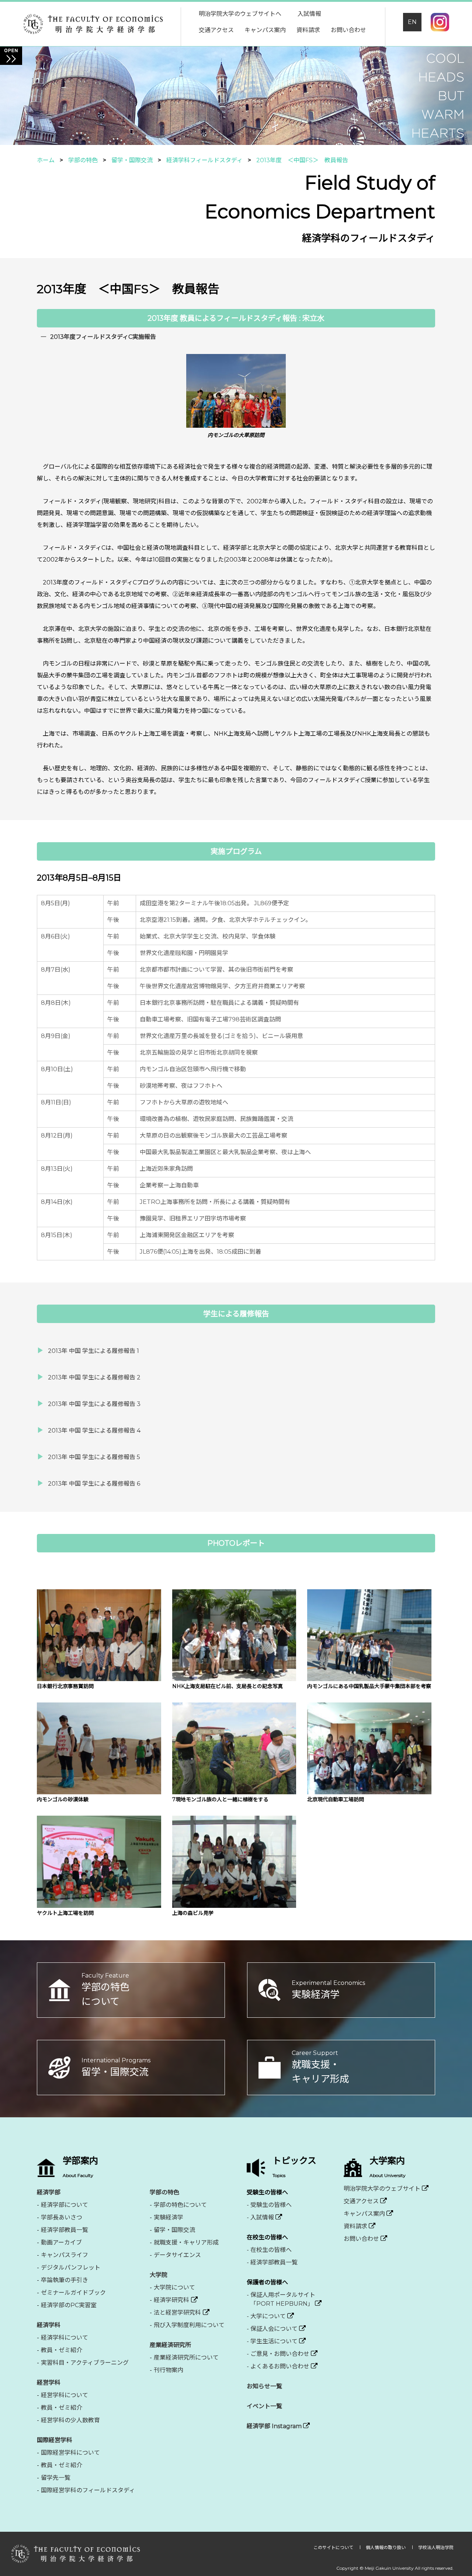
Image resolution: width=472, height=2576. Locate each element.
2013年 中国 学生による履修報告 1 (93, 1351)
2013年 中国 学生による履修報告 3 (94, 1404)
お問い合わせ (348, 30)
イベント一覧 (264, 2406)
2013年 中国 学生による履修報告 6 (94, 1484)
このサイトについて (334, 2547)
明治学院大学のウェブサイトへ (240, 14)
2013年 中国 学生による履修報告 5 (94, 1457)
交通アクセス (216, 30)
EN (412, 22)
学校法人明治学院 (436, 2547)
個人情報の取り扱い (386, 2547)
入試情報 (309, 14)
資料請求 (308, 30)
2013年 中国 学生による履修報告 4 (94, 1431)
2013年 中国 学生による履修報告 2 (94, 1377)
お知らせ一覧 (264, 2386)
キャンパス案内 (265, 30)
